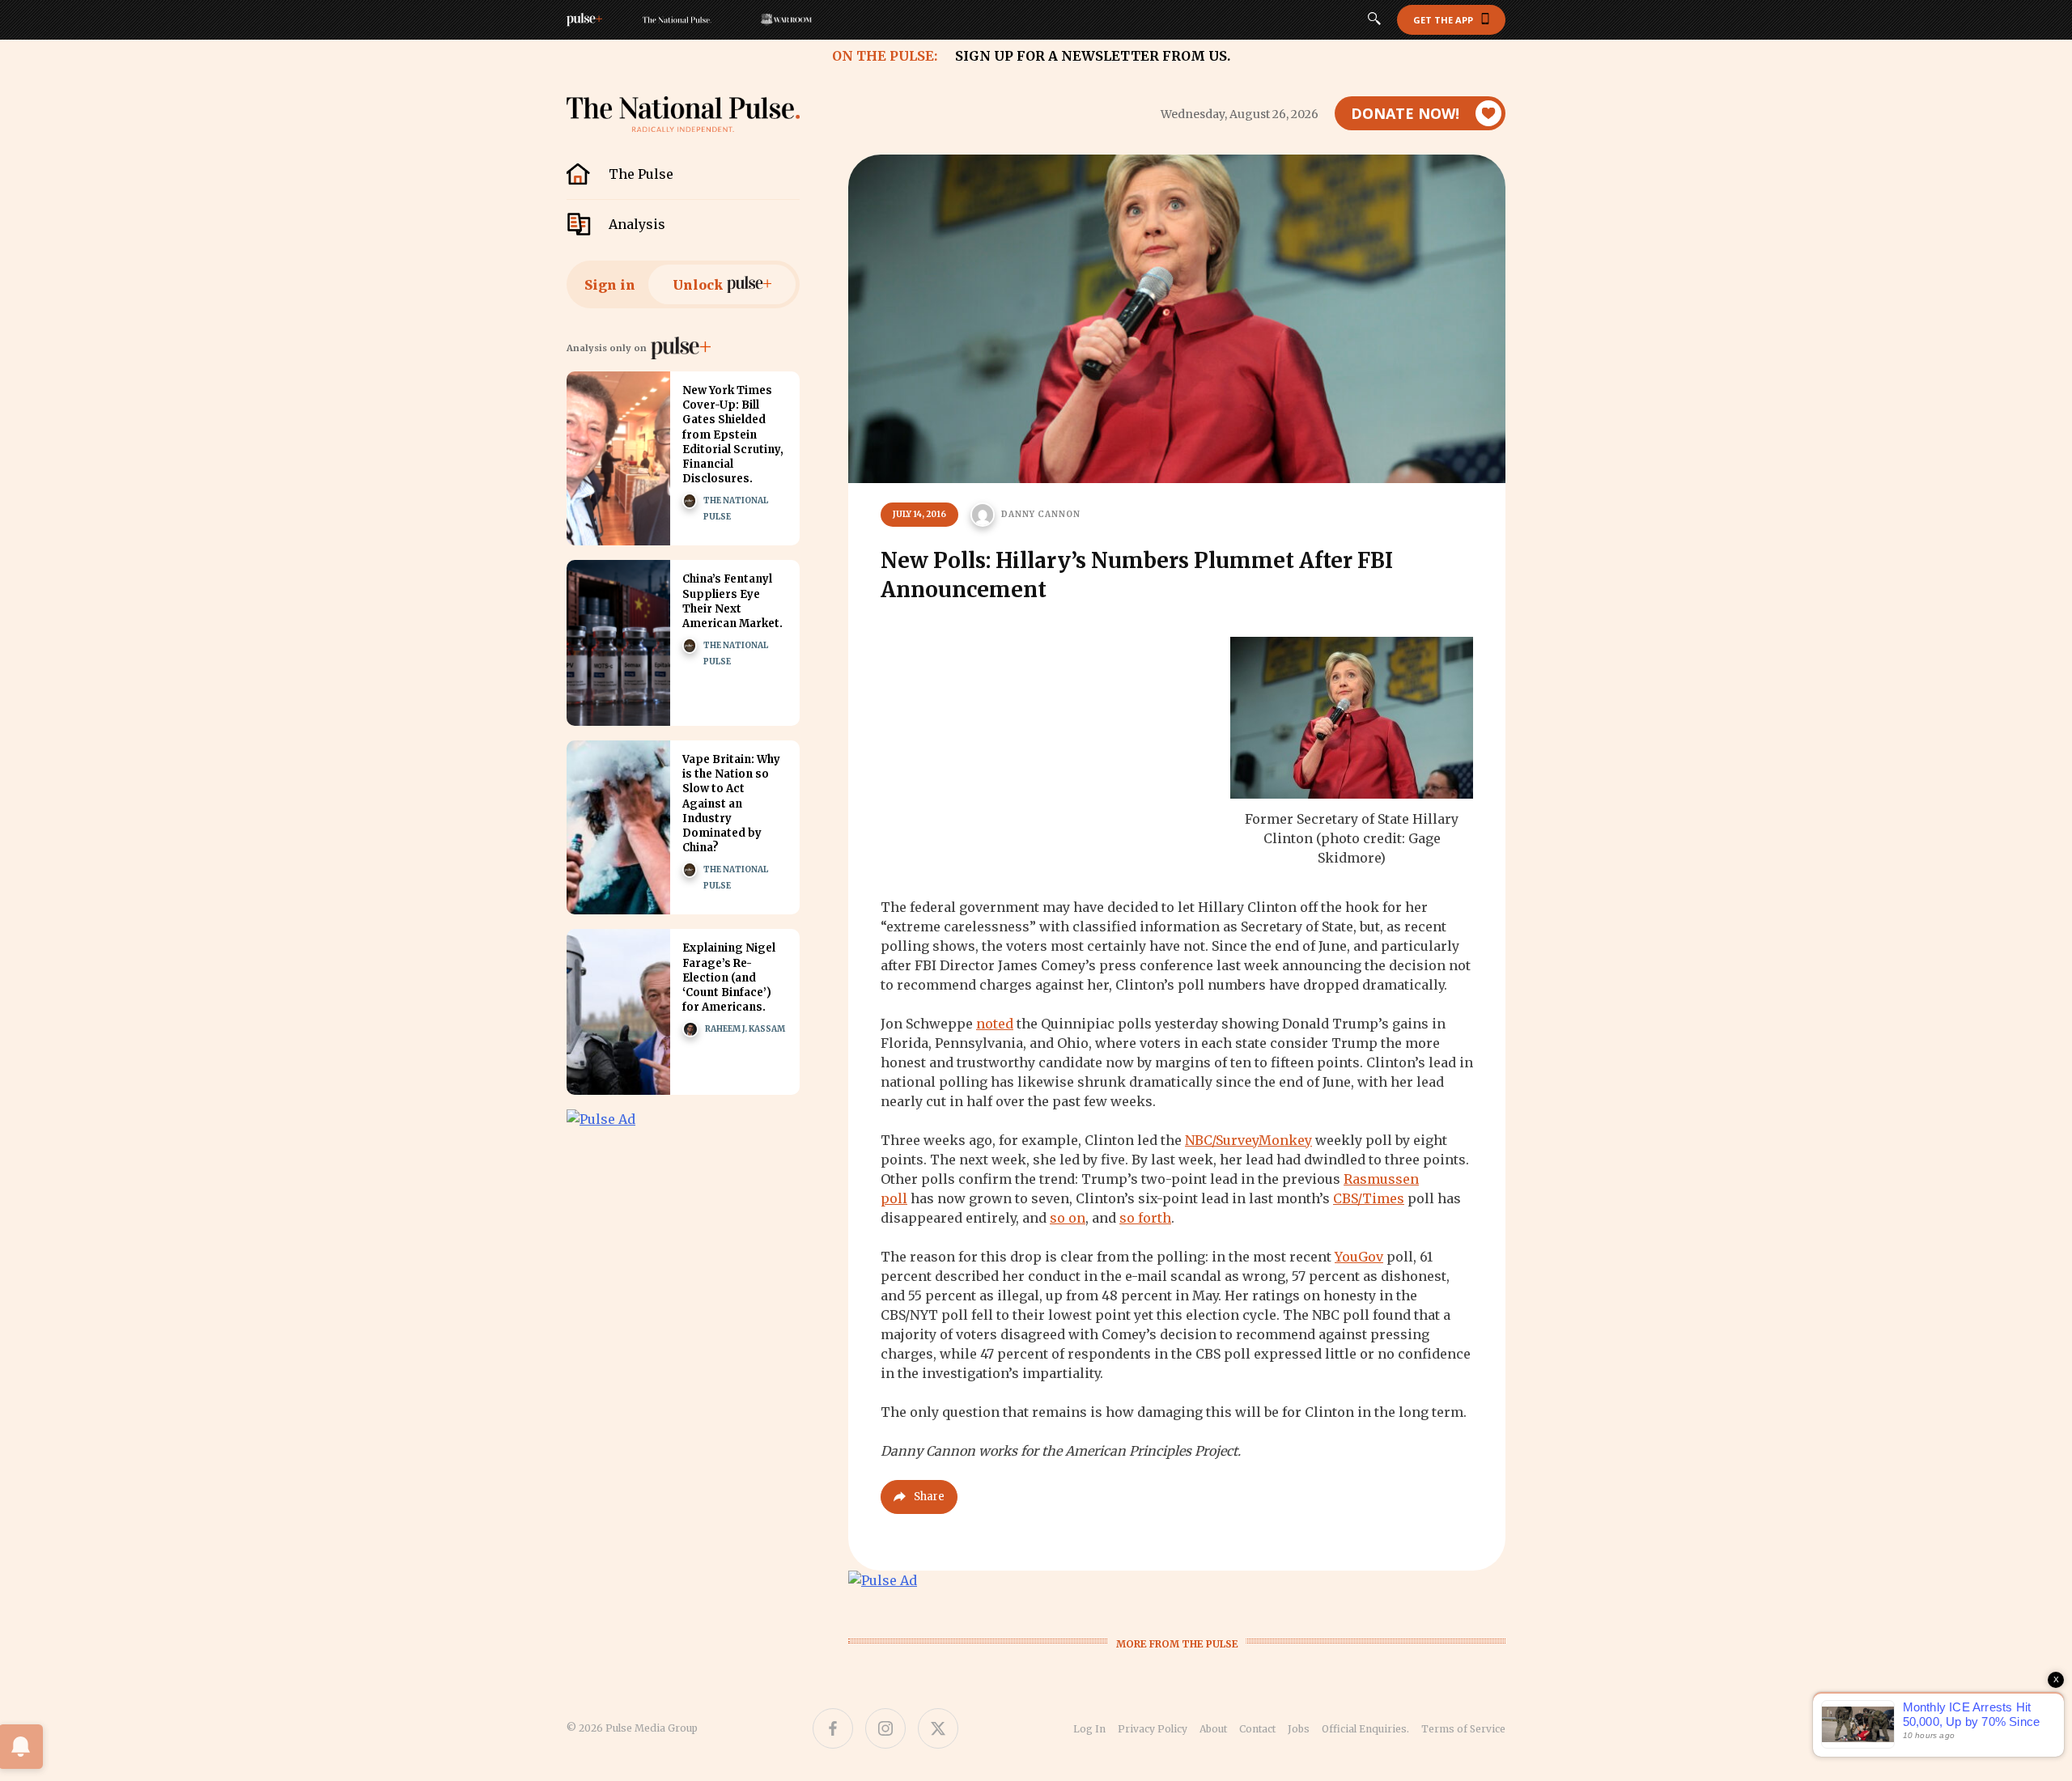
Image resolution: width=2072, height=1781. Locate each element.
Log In (1089, 1729)
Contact (1257, 1729)
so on (1068, 1218)
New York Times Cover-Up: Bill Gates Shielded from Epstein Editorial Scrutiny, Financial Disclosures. (733, 435)
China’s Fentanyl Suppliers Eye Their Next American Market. (732, 601)
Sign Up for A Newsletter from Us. (1093, 56)
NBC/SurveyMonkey (1248, 1140)
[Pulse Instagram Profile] (885, 1728)
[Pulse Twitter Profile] (938, 1728)
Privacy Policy (1153, 1729)
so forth (1145, 1218)
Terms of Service (1463, 1729)
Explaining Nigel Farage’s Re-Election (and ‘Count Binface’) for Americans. (729, 977)
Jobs (1299, 1729)
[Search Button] (1374, 20)
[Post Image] (618, 458)
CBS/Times (1369, 1198)
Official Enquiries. (1365, 1729)
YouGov (1359, 1257)
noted (995, 1024)
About (1213, 1729)
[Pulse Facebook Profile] (833, 1728)
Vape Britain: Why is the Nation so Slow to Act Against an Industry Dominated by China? (731, 804)
